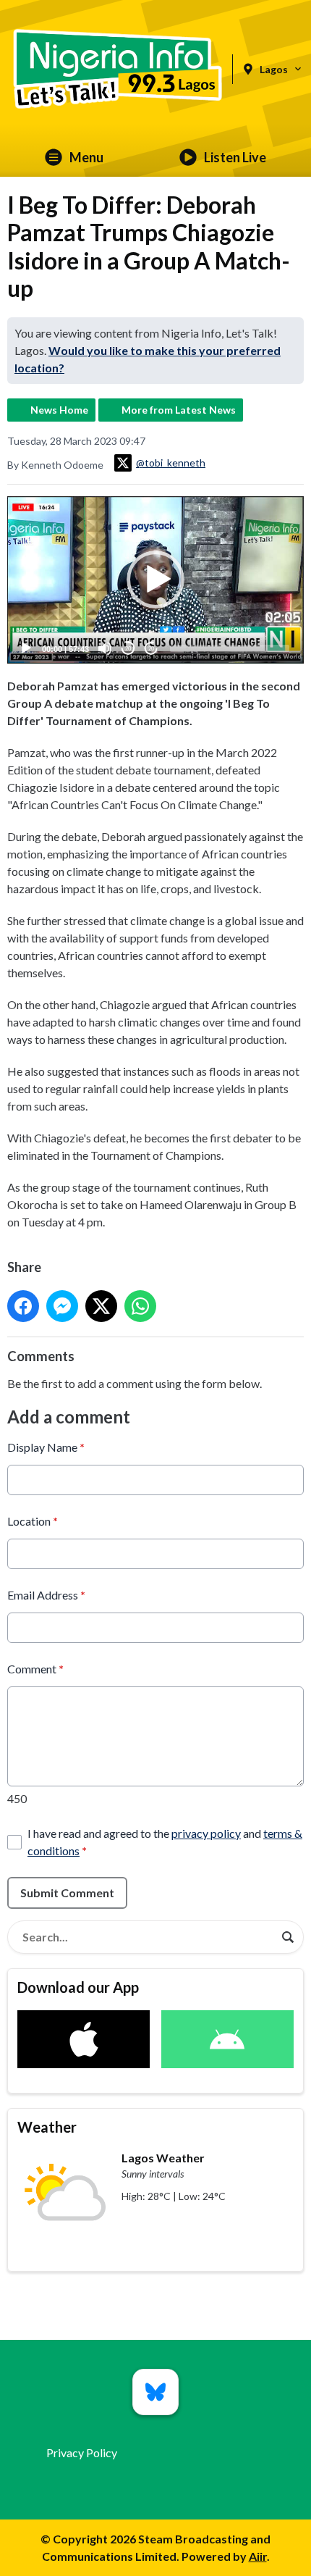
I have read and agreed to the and (165, 1842)
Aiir (258, 2556)
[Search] (288, 1937)
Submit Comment (67, 1893)
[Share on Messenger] (62, 1306)
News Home (59, 410)
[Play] (26, 648)
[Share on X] (101, 1306)
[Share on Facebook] (23, 1306)
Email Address (46, 1595)
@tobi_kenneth (171, 463)
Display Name (46, 1447)
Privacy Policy (82, 2452)
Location (33, 1521)
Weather (47, 2127)
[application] (155, 580)
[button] (155, 580)
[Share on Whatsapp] (140, 1306)
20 (128, 649)
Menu (86, 157)
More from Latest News (179, 410)
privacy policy (206, 1833)
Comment (35, 1669)
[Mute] (105, 648)
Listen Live (235, 157)
